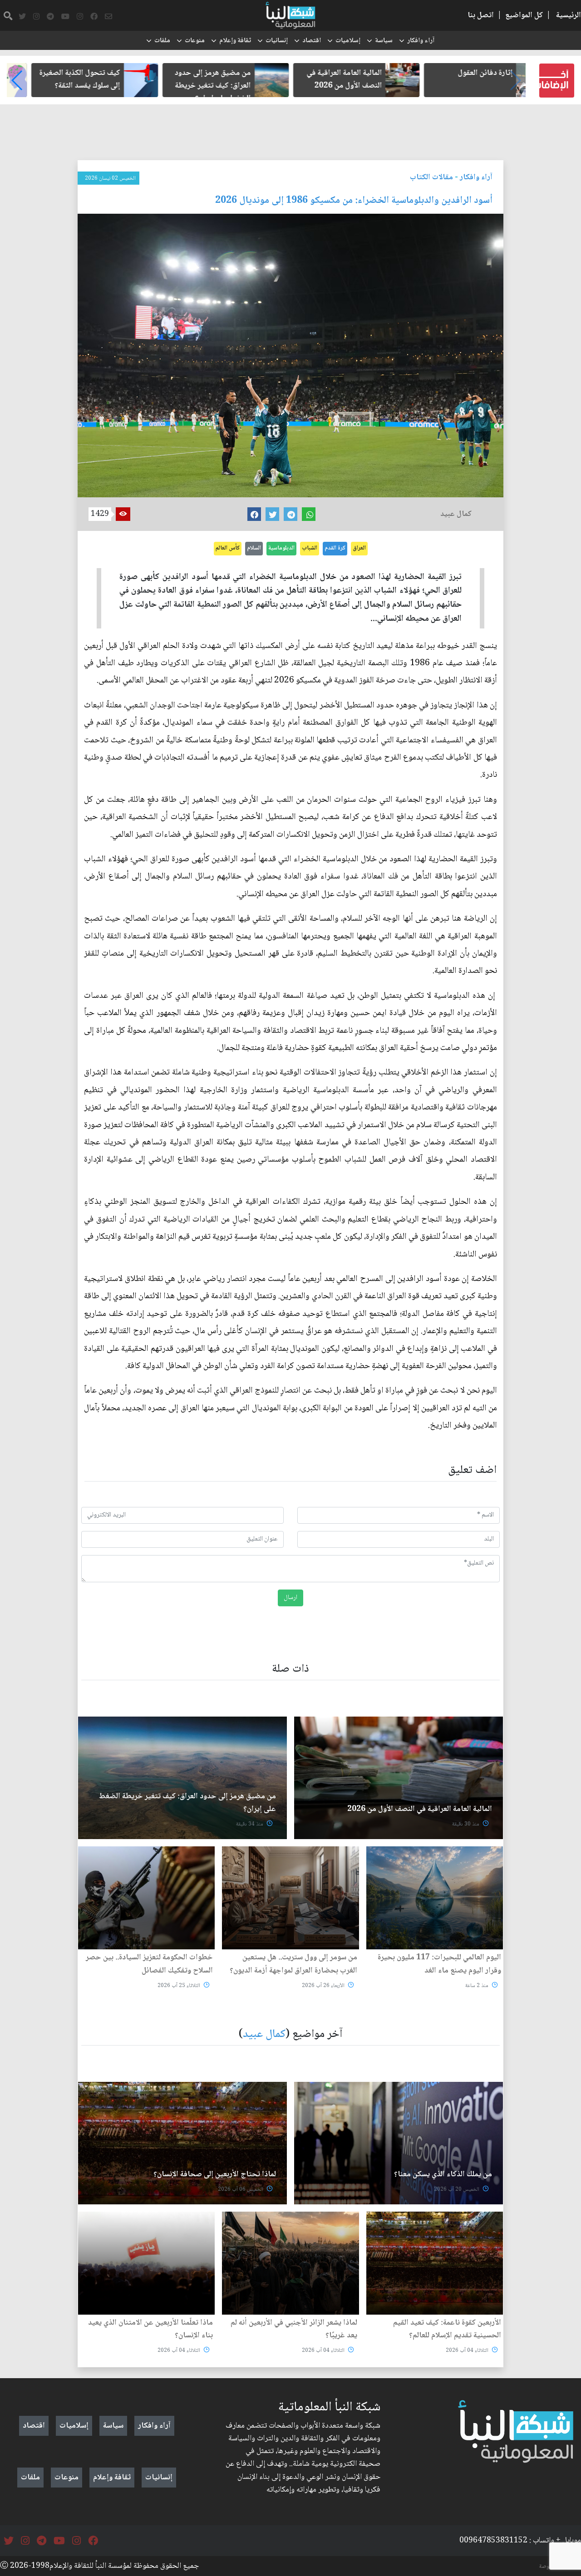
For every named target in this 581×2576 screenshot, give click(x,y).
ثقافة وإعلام (235, 41)
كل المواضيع (524, 15)
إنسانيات (277, 41)
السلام (254, 548)
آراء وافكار (421, 41)
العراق (359, 548)
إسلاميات (348, 41)
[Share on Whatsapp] (309, 514)
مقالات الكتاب (431, 177)
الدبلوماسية (281, 548)
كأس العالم (228, 548)
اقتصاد (312, 41)
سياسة (384, 41)
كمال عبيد (264, 2034)
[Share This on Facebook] (254, 514)
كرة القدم (335, 548)
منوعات (195, 41)
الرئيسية (569, 15)
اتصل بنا (481, 15)
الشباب (310, 548)
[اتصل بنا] (108, 17)
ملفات (162, 41)
